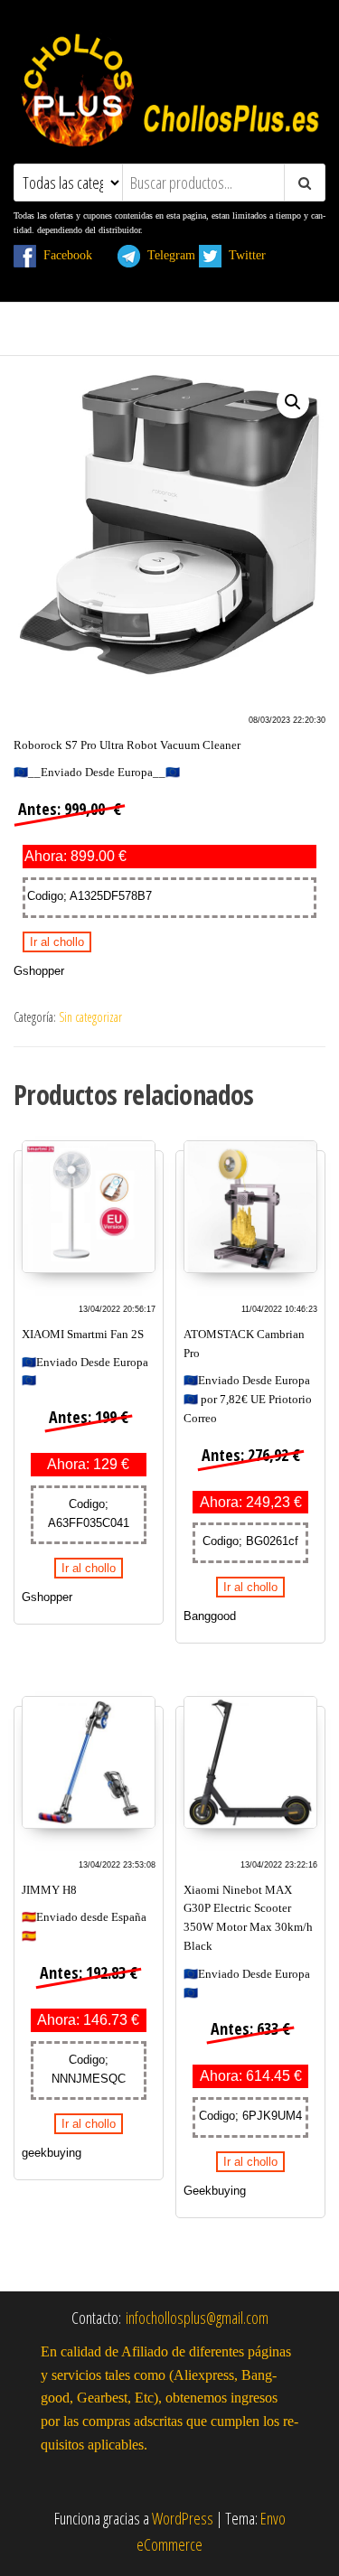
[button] (293, 402)
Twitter (254, 255)
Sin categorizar (90, 1017)
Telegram (168, 255)
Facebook (75, 255)
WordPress (183, 2518)
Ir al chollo (57, 942)
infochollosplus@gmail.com (197, 2318)
